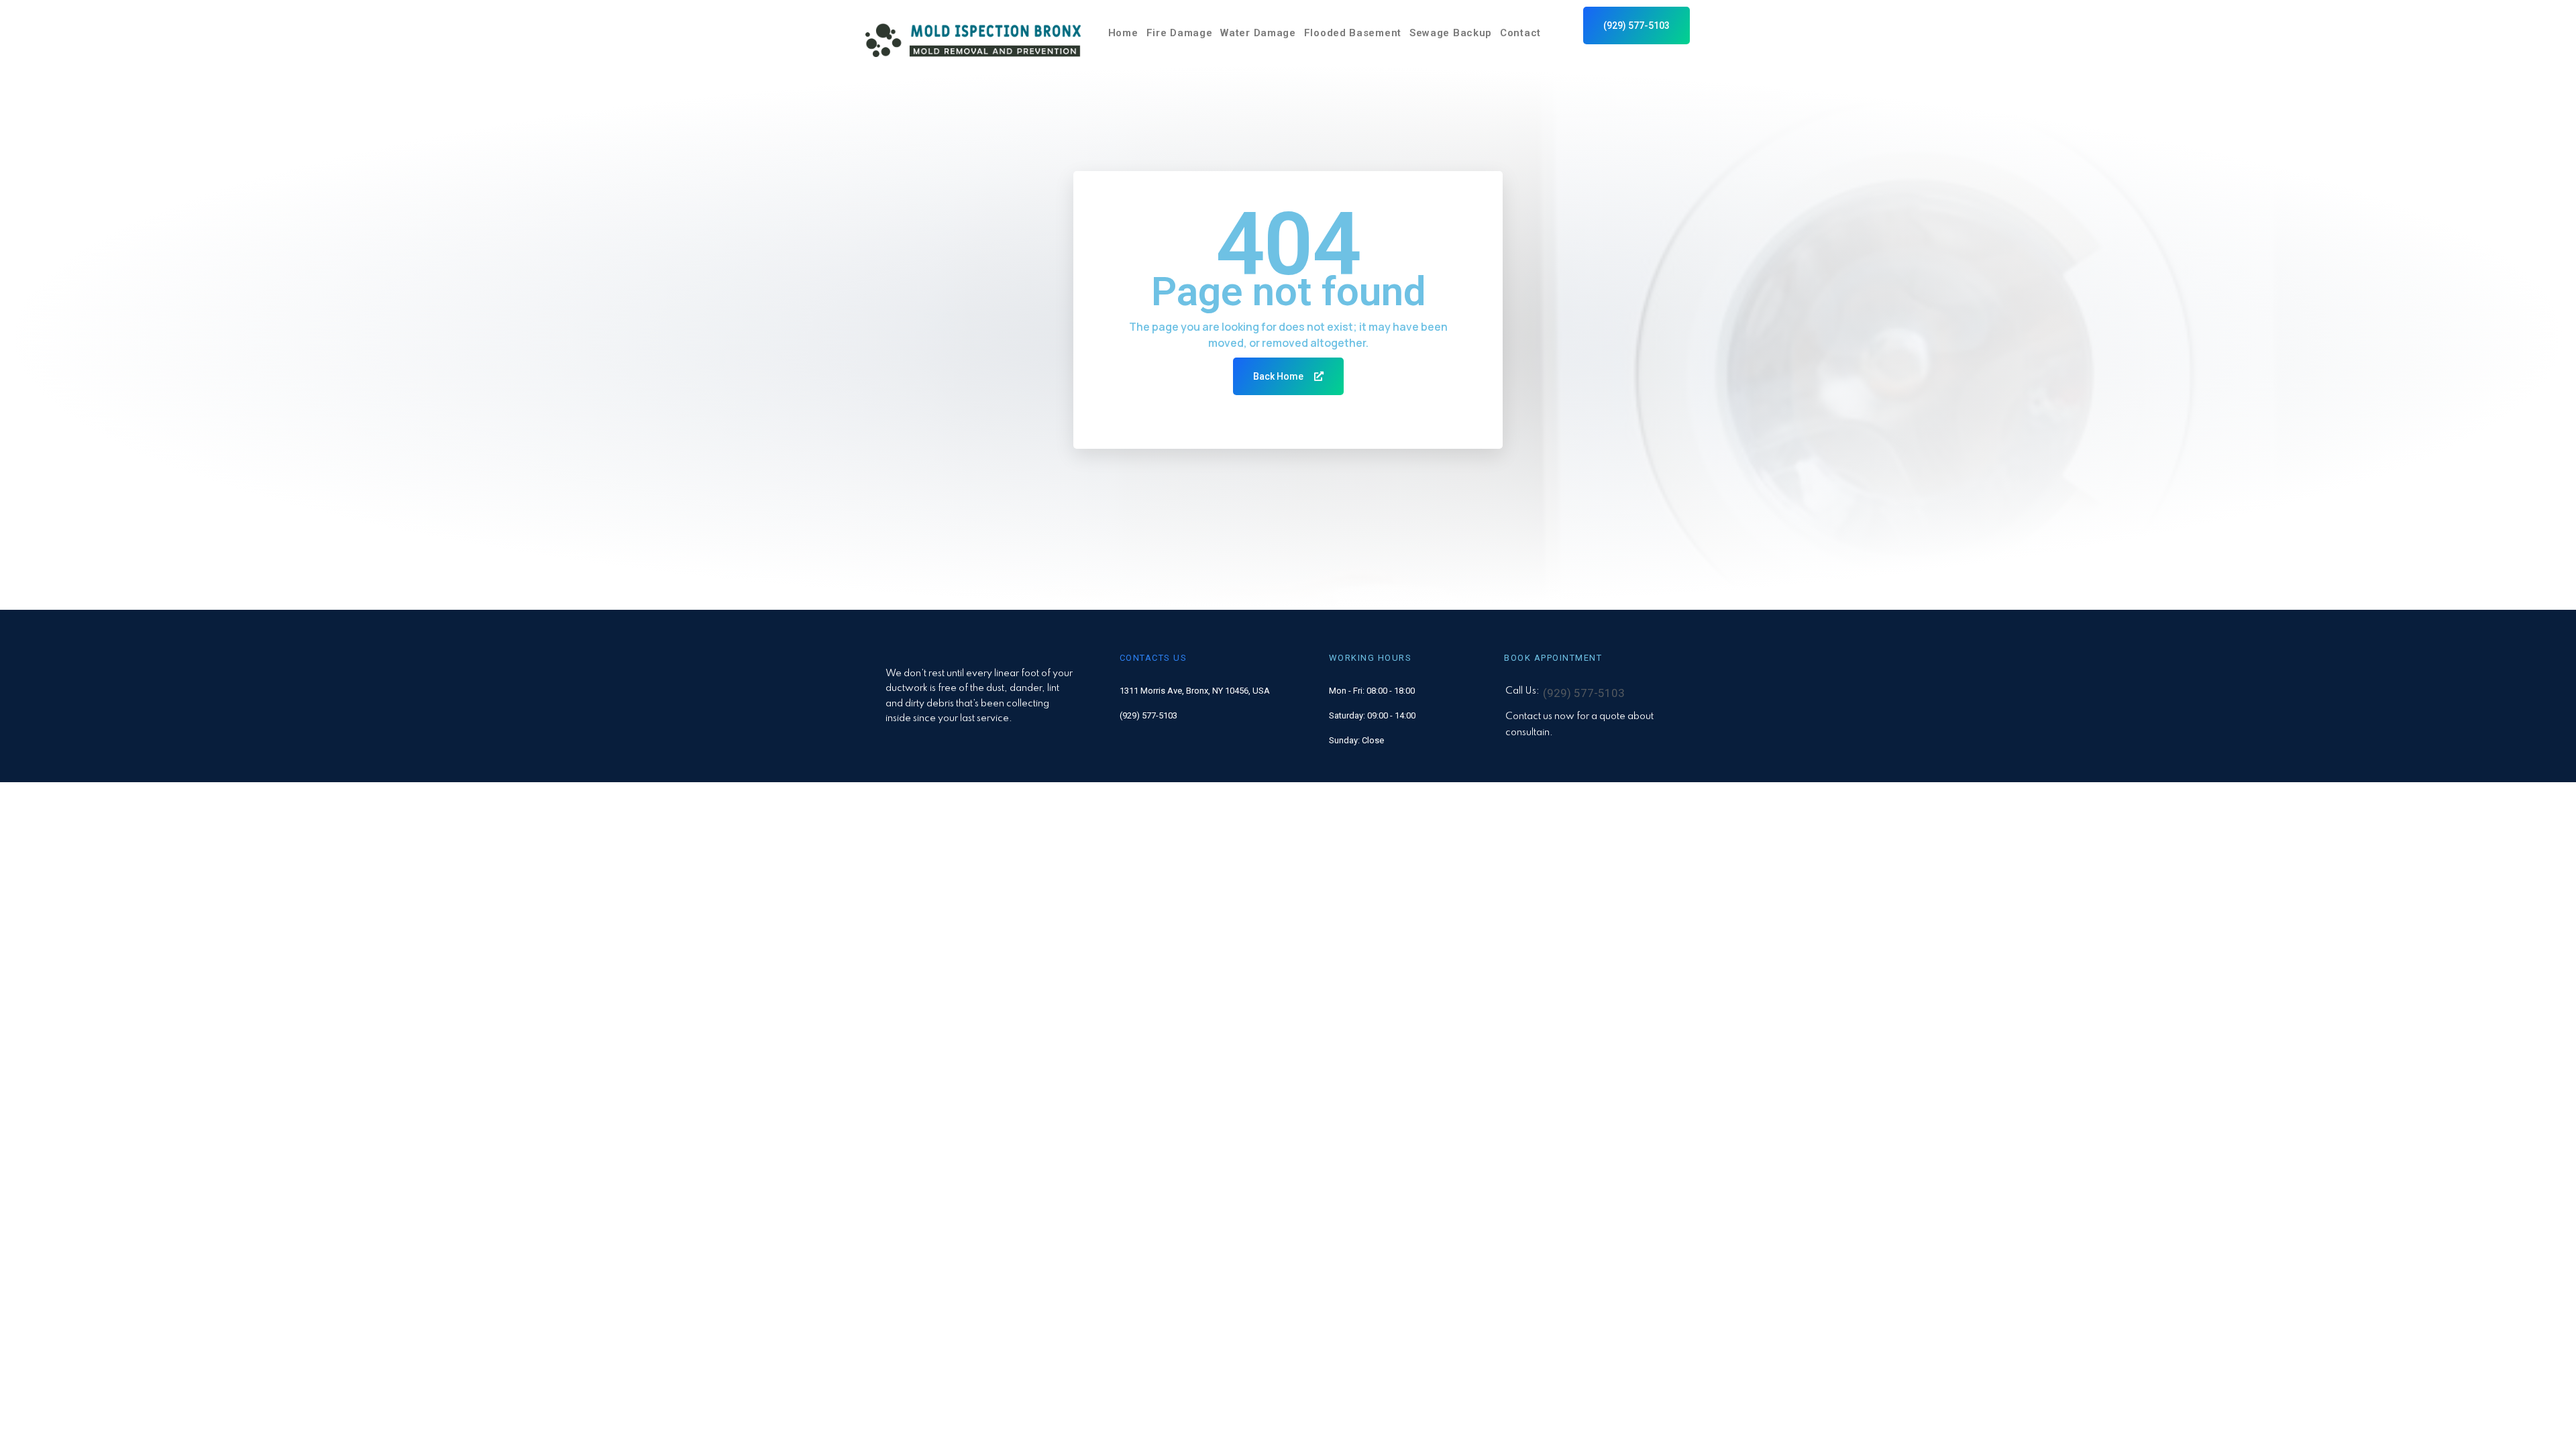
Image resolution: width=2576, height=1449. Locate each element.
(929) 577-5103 (1148, 715)
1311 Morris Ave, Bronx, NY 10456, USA (1195, 691)
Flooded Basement (1353, 33)
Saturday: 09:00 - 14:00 (1372, 715)
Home (1123, 33)
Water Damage (1258, 33)
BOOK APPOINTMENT (1553, 658)
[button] (1636, 25)
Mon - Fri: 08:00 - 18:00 (1372, 691)
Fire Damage (1180, 33)
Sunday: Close (1356, 740)
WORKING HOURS (1371, 658)
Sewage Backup (1451, 33)
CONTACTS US (1153, 658)
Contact (1520, 33)
